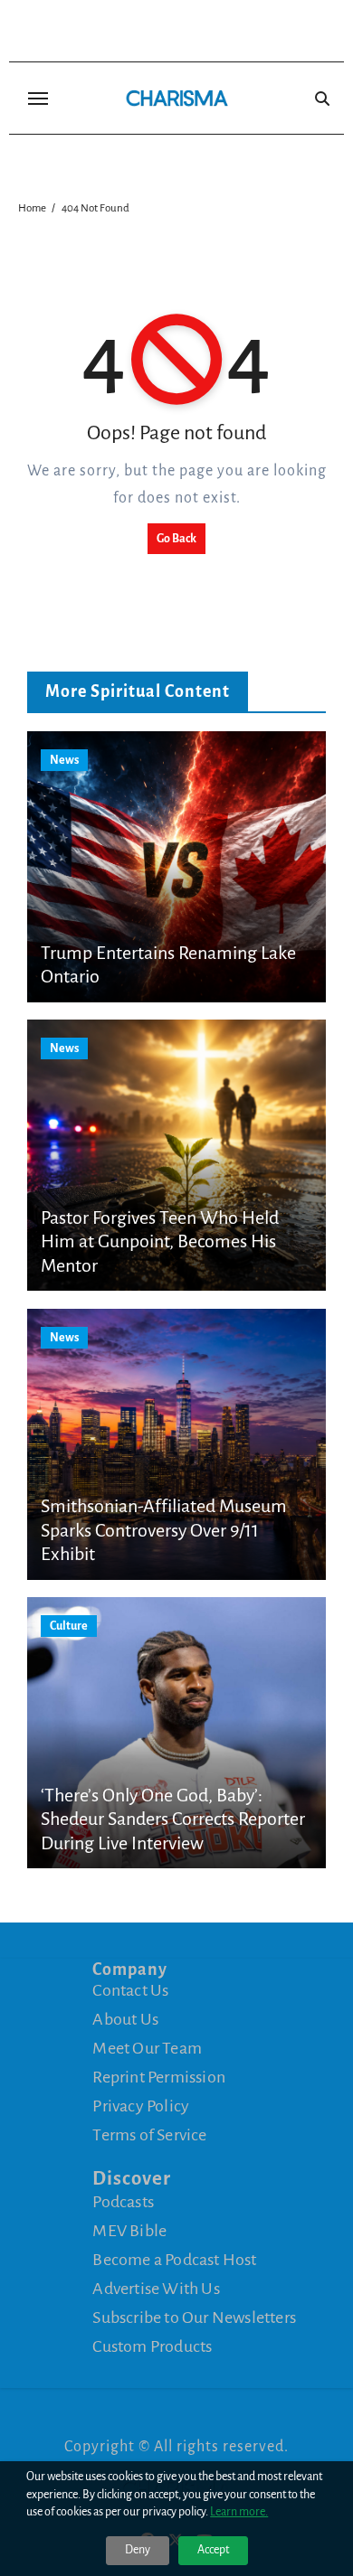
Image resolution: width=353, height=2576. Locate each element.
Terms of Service (149, 2135)
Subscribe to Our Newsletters (194, 2317)
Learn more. (239, 2512)
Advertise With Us (156, 2289)
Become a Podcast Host (174, 2260)
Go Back (176, 539)
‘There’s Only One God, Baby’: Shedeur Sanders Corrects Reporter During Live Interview (173, 1819)
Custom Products (152, 2346)
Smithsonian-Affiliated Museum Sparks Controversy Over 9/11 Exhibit (164, 1530)
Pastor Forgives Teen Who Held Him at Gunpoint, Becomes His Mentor (160, 1241)
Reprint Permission (159, 2077)
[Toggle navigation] (38, 99)
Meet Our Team (147, 2048)
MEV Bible (129, 2231)
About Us (125, 2019)
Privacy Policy (141, 2106)
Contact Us (130, 1990)
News (64, 760)
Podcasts (123, 2202)
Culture (69, 1626)
